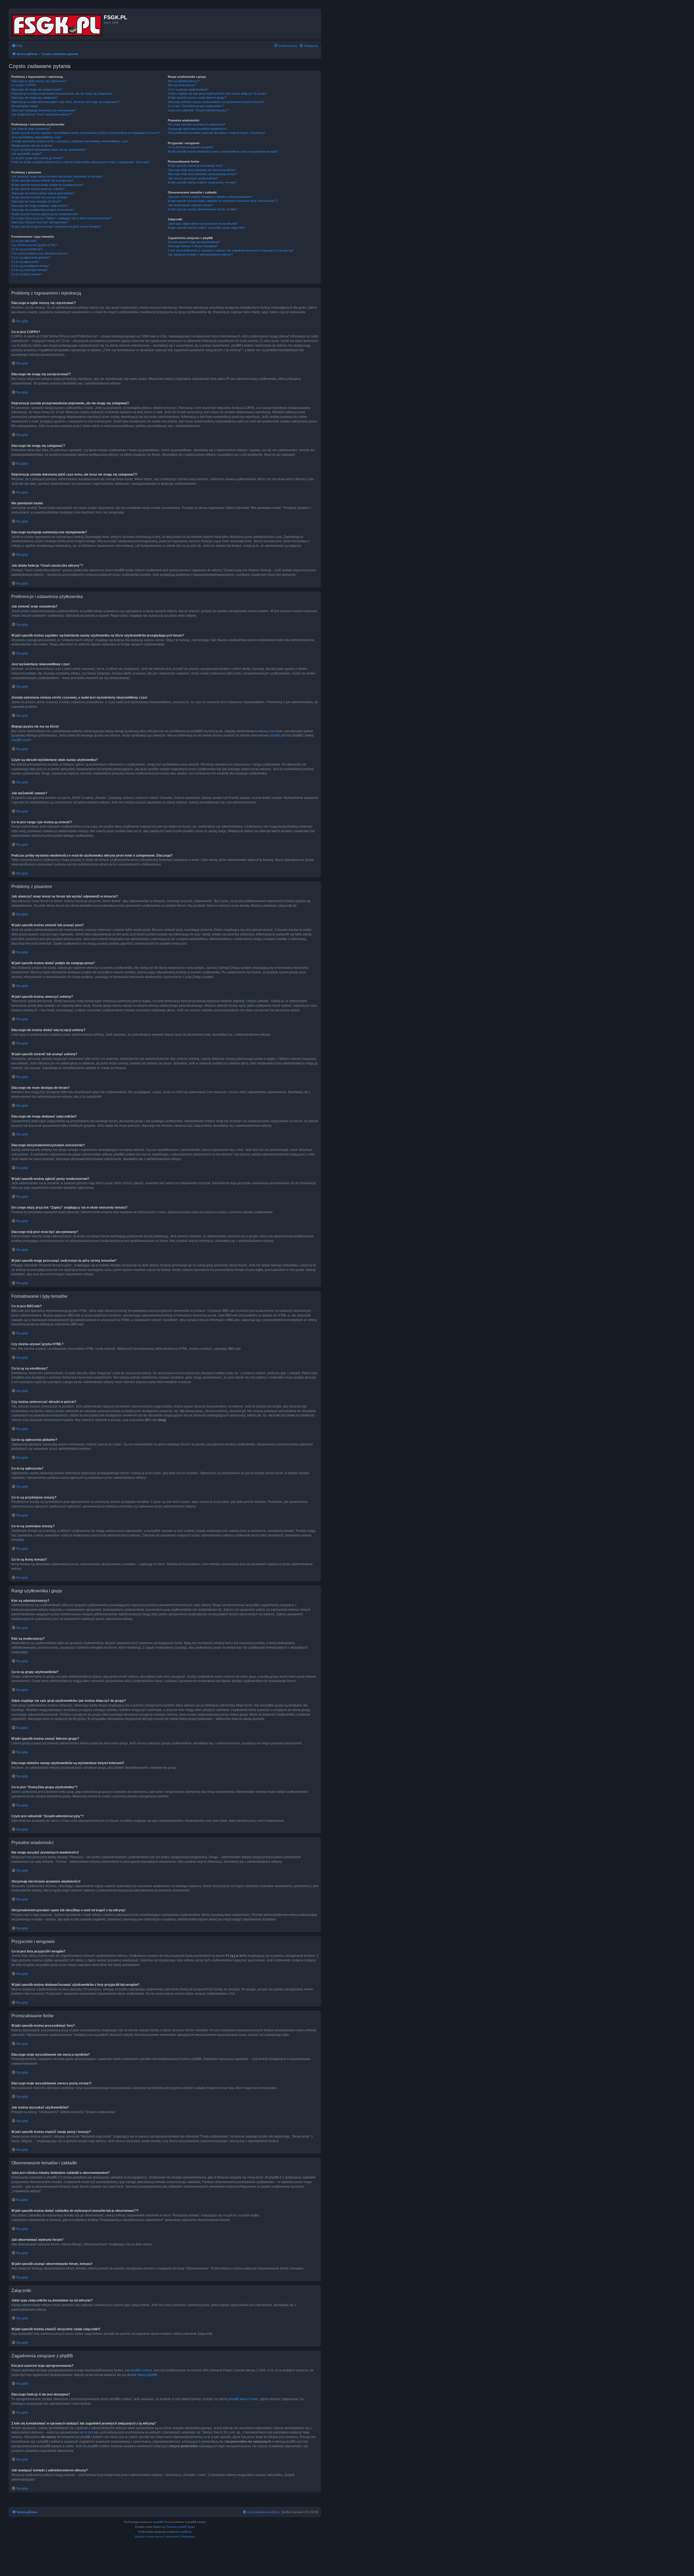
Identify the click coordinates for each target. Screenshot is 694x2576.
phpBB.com (20, 740)
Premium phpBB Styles (181, 2527)
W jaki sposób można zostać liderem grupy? (197, 98)
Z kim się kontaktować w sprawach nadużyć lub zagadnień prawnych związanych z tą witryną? (231, 250)
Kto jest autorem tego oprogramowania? (194, 242)
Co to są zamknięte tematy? (30, 270)
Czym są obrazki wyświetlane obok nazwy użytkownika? (49, 150)
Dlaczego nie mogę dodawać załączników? (40, 206)
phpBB (157, 2522)
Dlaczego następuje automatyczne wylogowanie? (44, 110)
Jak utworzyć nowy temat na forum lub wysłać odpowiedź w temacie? (57, 176)
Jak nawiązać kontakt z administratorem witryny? (200, 254)
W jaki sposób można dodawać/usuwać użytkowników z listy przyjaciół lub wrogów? (223, 151)
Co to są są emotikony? (27, 249)
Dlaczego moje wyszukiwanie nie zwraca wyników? (202, 170)
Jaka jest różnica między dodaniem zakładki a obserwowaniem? (210, 197)
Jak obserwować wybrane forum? (190, 205)
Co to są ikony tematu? (27, 274)
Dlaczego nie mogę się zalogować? (35, 98)
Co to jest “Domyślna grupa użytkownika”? (196, 106)
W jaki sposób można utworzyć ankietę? (38, 189)
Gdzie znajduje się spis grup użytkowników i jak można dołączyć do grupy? (217, 93)
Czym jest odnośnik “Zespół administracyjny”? (198, 110)
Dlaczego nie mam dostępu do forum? (36, 201)
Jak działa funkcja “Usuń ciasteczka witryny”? (42, 114)
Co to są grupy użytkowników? (188, 89)
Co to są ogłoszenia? (25, 262)
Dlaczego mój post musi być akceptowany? (40, 222)
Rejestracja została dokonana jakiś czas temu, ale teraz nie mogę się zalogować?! (65, 102)
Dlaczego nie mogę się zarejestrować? (37, 89)
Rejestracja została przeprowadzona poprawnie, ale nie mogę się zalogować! (62, 93)
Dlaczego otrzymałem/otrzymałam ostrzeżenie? (43, 210)
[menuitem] (17, 46)
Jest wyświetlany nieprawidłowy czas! (36, 137)
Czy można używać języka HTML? (35, 245)
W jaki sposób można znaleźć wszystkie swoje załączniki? (206, 228)
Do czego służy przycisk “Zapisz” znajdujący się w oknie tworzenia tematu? (61, 218)
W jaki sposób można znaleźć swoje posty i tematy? (202, 182)
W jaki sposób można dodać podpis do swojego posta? (47, 185)
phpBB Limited (141, 2370)
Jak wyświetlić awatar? (27, 154)
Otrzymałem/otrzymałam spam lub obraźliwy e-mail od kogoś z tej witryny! (217, 133)
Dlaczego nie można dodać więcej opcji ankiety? (43, 193)
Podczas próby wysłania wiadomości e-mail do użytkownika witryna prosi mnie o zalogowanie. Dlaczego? (81, 162)
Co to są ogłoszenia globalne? (31, 257)
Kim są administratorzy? (184, 81)
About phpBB (147, 2375)
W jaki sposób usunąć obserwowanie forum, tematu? (203, 209)
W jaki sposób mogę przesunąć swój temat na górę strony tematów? (56, 227)
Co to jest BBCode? (24, 241)
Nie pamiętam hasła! (25, 106)
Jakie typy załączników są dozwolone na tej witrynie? (203, 224)
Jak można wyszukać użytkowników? (193, 178)
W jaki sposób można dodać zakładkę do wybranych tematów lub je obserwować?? (223, 201)
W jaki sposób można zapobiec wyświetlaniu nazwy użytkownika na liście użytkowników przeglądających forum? (86, 133)
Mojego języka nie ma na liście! (32, 146)
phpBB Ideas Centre (244, 2399)
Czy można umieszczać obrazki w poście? (40, 253)
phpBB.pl (277, 735)
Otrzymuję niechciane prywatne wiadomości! (197, 129)
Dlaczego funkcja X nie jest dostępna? (193, 246)
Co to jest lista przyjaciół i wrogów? (191, 147)
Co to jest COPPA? (24, 85)
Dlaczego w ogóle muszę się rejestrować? (39, 81)
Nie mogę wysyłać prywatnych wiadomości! (197, 124)
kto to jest (86, 2432)
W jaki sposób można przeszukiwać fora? (195, 166)
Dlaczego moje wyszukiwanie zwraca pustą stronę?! (202, 174)
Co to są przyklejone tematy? (31, 266)
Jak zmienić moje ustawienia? (31, 129)
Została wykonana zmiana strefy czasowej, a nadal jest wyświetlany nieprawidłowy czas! (70, 141)
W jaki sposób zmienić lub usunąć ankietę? (40, 197)
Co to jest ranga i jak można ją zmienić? (37, 158)
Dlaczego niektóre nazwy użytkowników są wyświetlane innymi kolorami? (216, 102)
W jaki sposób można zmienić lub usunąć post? (43, 180)
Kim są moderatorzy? (182, 85)
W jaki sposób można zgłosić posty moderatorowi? (45, 214)
